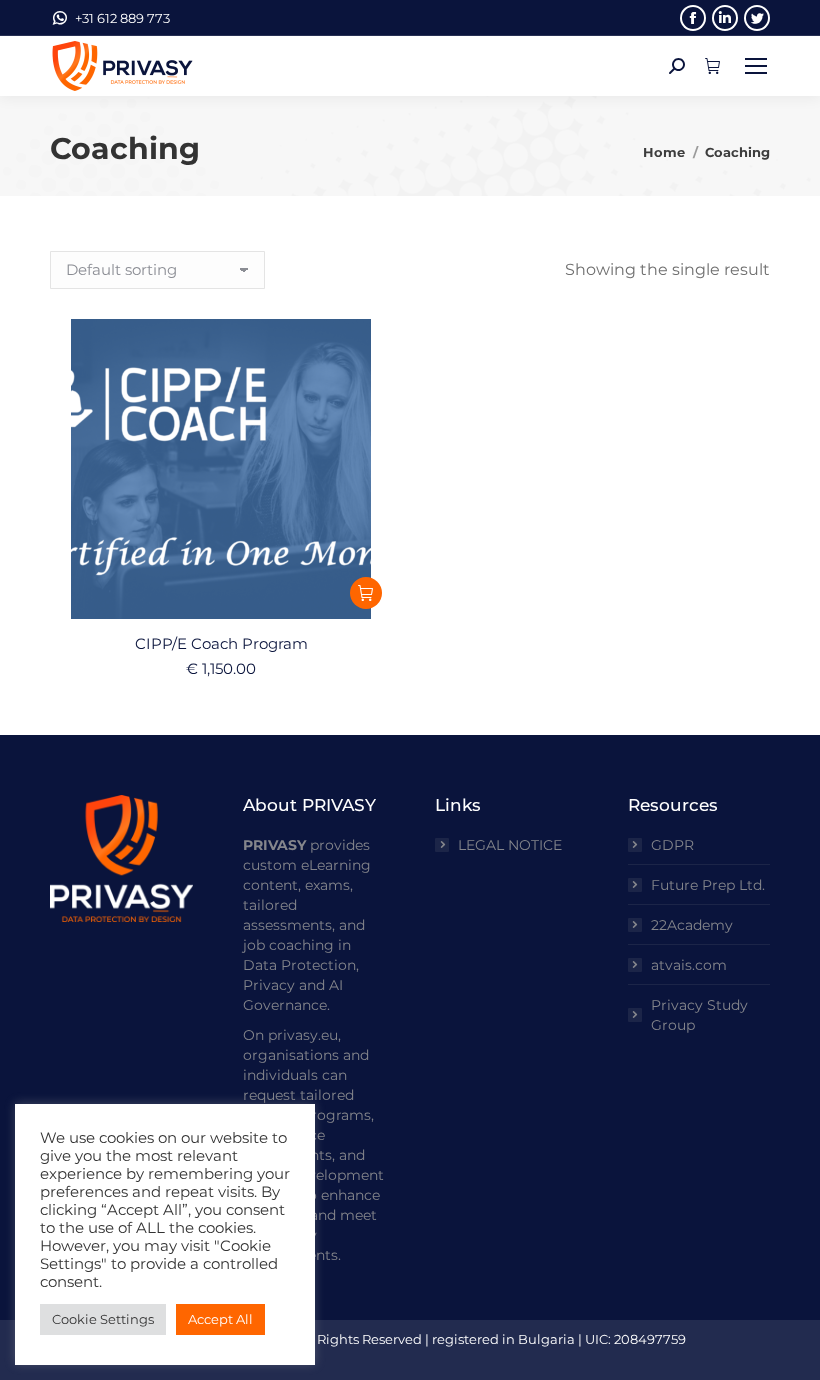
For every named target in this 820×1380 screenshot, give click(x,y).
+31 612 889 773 (122, 18)
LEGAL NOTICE (510, 845)
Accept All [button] (220, 1319)
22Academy (692, 925)
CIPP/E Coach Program (221, 643)
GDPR (672, 845)
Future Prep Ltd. (708, 885)
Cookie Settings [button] (103, 1319)
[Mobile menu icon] (756, 66)
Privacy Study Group (699, 1015)
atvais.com (689, 965)
